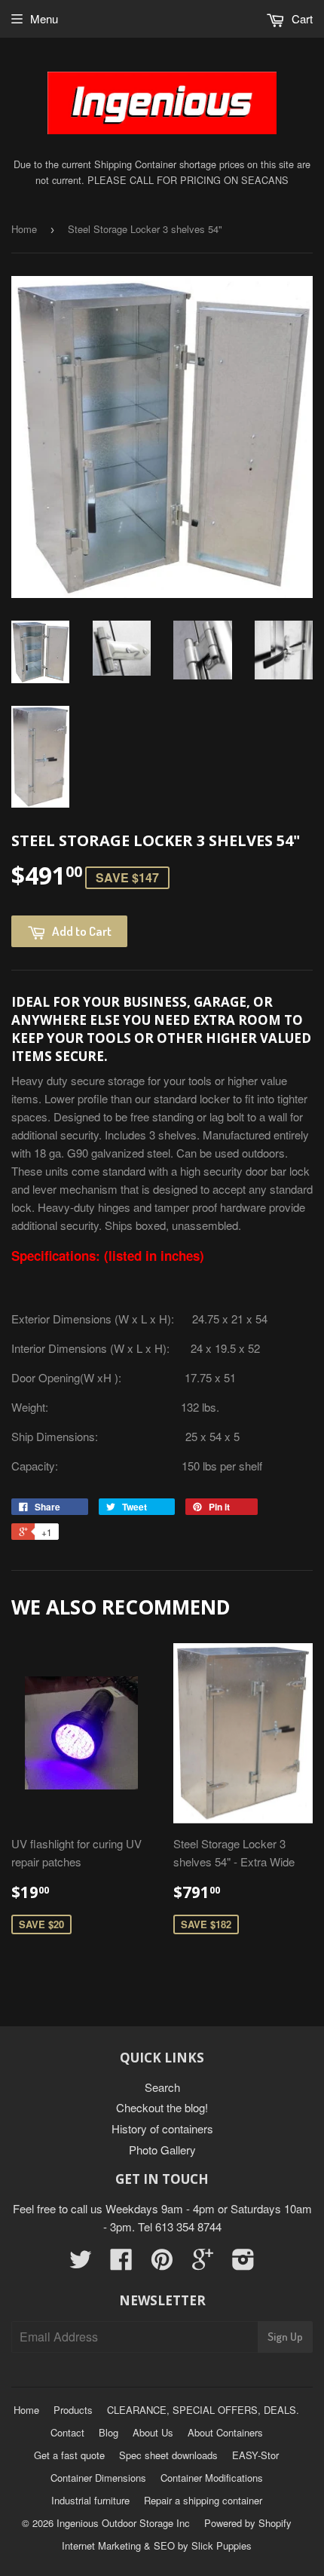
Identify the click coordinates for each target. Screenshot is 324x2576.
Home (24, 229)
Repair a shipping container (203, 2500)
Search (162, 2087)
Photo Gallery (162, 2150)
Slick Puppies (220, 2545)
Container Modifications (212, 2478)
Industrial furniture (90, 2500)
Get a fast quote (69, 2455)
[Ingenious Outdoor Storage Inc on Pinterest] (162, 2263)
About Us (153, 2432)
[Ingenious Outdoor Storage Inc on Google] (203, 2263)
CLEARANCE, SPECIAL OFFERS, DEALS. (203, 2410)
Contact (67, 2432)
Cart (301, 18)
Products (73, 2410)
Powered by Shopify (248, 2523)
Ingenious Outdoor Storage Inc (123, 2523)
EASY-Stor (255, 2455)
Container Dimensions (98, 2478)
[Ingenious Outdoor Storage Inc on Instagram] (243, 2263)
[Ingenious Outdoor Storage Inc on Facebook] (121, 2263)
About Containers (225, 2432)
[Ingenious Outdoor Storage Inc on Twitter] (81, 2263)
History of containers (162, 2128)
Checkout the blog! (162, 2107)
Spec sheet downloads (168, 2455)
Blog (109, 2432)
